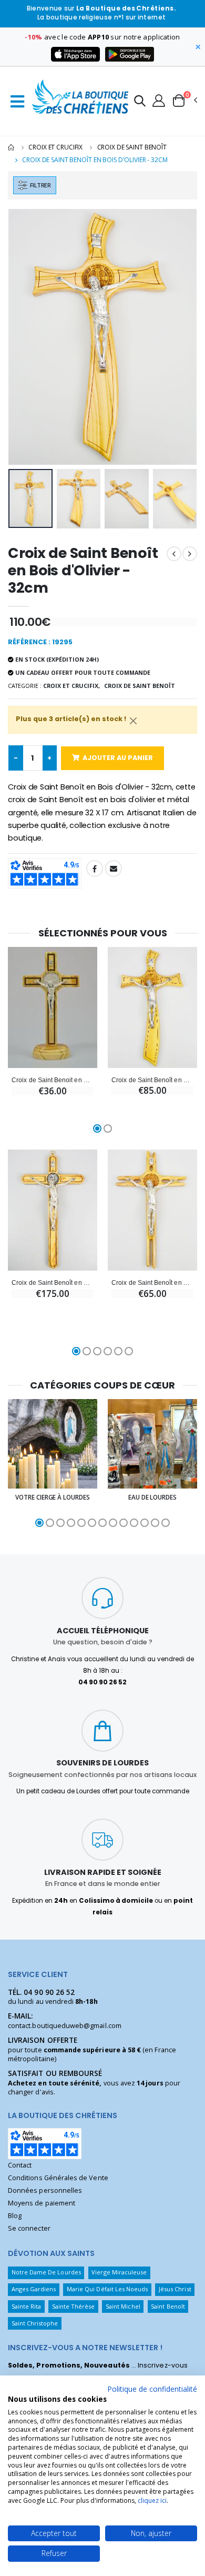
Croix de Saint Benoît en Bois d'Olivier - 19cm (152, 1282)
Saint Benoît (168, 2306)
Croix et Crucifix (55, 147)
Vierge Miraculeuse (119, 2272)
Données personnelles (45, 2190)
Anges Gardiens (34, 2289)
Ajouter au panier (118, 758)
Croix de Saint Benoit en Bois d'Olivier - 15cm (53, 1080)
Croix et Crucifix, (71, 686)
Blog (15, 2216)
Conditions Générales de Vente (58, 2178)
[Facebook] (95, 868)
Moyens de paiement (42, 2203)
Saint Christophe (35, 2323)
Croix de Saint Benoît (132, 147)
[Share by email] (114, 868)
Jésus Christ (175, 2289)
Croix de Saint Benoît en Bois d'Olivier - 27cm (152, 1080)
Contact (20, 2165)
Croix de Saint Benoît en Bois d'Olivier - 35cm (53, 1282)
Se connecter (29, 2228)
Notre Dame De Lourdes (46, 2272)
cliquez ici (152, 2500)
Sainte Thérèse (74, 2306)
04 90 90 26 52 (49, 1992)
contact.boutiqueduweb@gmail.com (65, 2026)
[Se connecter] (159, 100)
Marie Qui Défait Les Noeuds (107, 2289)
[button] (140, 102)
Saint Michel (123, 2306)
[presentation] (23, 337)
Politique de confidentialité (152, 2389)
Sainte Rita (27, 2306)
